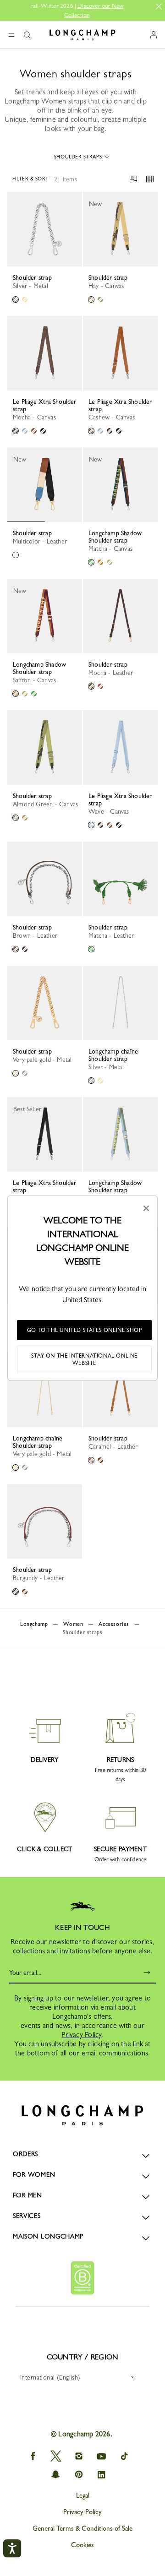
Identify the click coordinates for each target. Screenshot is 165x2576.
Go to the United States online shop (85, 1330)
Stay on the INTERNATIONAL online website (84, 1359)
